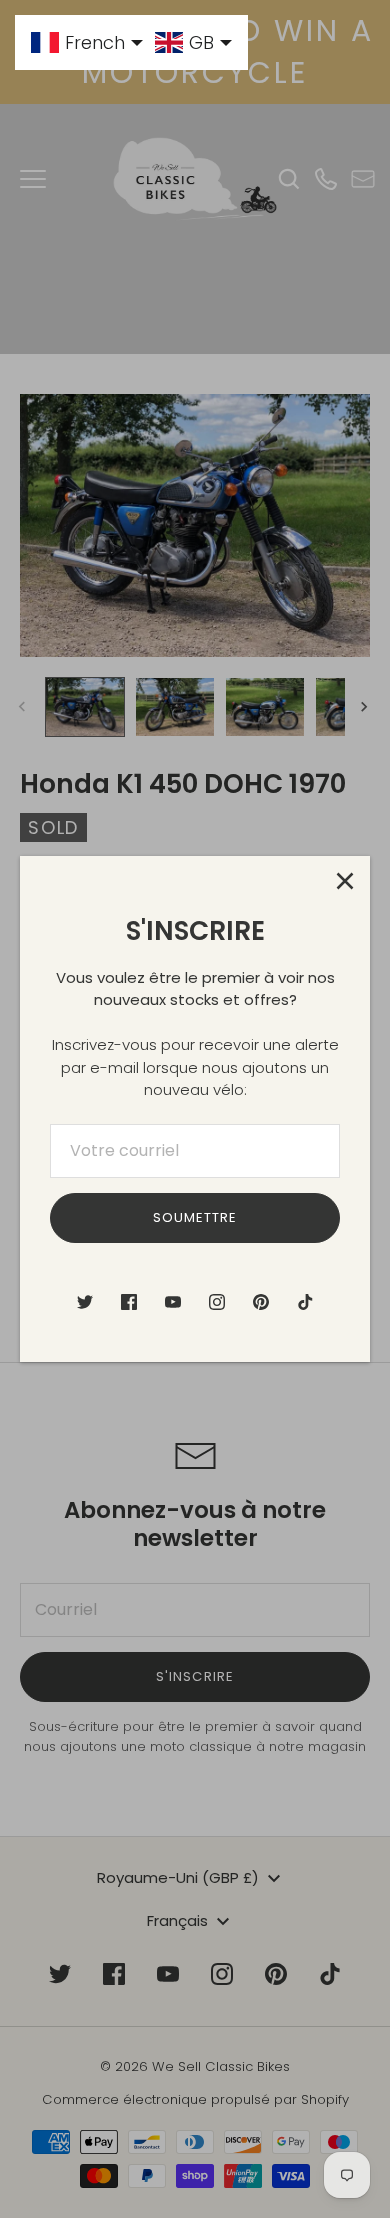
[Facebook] (129, 1302)
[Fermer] (345, 881)
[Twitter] (85, 1302)
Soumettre (195, 1217)
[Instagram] (217, 1302)
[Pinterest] (261, 1302)
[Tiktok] (305, 1302)
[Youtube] (173, 1302)
